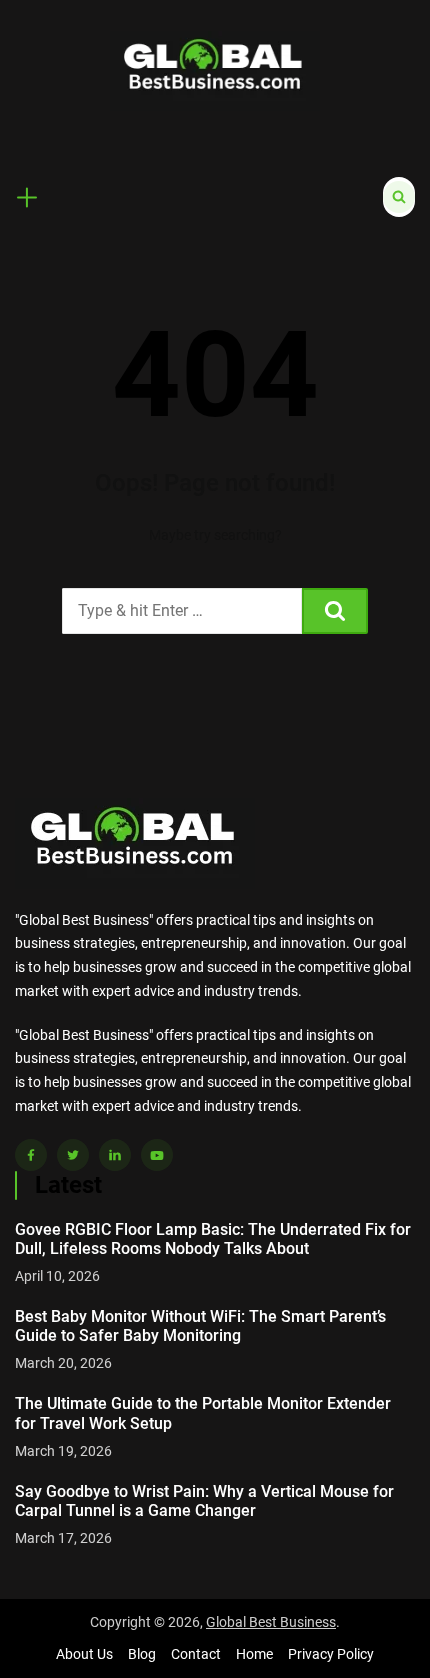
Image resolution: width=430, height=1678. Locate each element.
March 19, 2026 (63, 1451)
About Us (84, 1654)
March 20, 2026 (63, 1363)
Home (254, 1654)
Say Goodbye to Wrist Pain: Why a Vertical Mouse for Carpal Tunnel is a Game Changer (204, 1501)
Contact (196, 1654)
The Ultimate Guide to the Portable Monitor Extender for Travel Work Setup (203, 1413)
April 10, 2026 (57, 1276)
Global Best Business (271, 1622)
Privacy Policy (331, 1654)
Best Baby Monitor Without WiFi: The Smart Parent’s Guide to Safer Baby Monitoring (200, 1326)
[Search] (335, 611)
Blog (142, 1654)
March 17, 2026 (63, 1538)
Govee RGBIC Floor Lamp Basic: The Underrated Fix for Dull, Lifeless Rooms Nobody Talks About (213, 1239)
